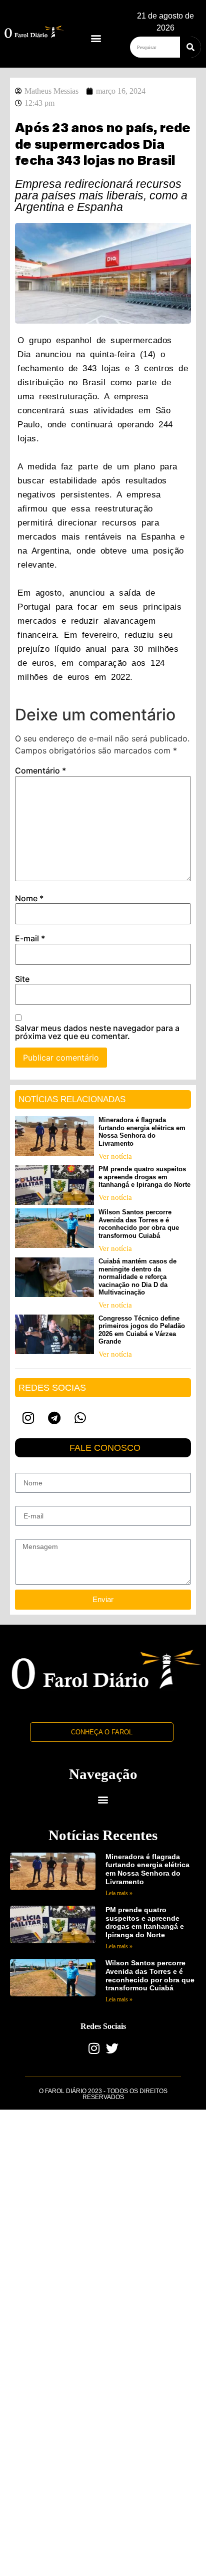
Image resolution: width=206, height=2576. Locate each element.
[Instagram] (28, 1418)
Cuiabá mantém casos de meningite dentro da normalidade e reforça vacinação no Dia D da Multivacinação (137, 1277)
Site (22, 979)
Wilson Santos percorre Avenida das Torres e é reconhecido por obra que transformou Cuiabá (139, 1224)
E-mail (30, 938)
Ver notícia (115, 1156)
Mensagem (32, 1535)
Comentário (40, 770)
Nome (29, 898)
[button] (96, 38)
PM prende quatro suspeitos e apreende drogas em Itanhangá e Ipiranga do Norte (144, 1177)
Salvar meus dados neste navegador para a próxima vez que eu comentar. (97, 1032)
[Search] (190, 47)
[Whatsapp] (80, 1418)
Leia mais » (119, 1893)
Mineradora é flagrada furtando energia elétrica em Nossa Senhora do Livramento (142, 1132)
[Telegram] (54, 1418)
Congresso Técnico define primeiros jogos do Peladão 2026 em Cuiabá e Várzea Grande (142, 1330)
